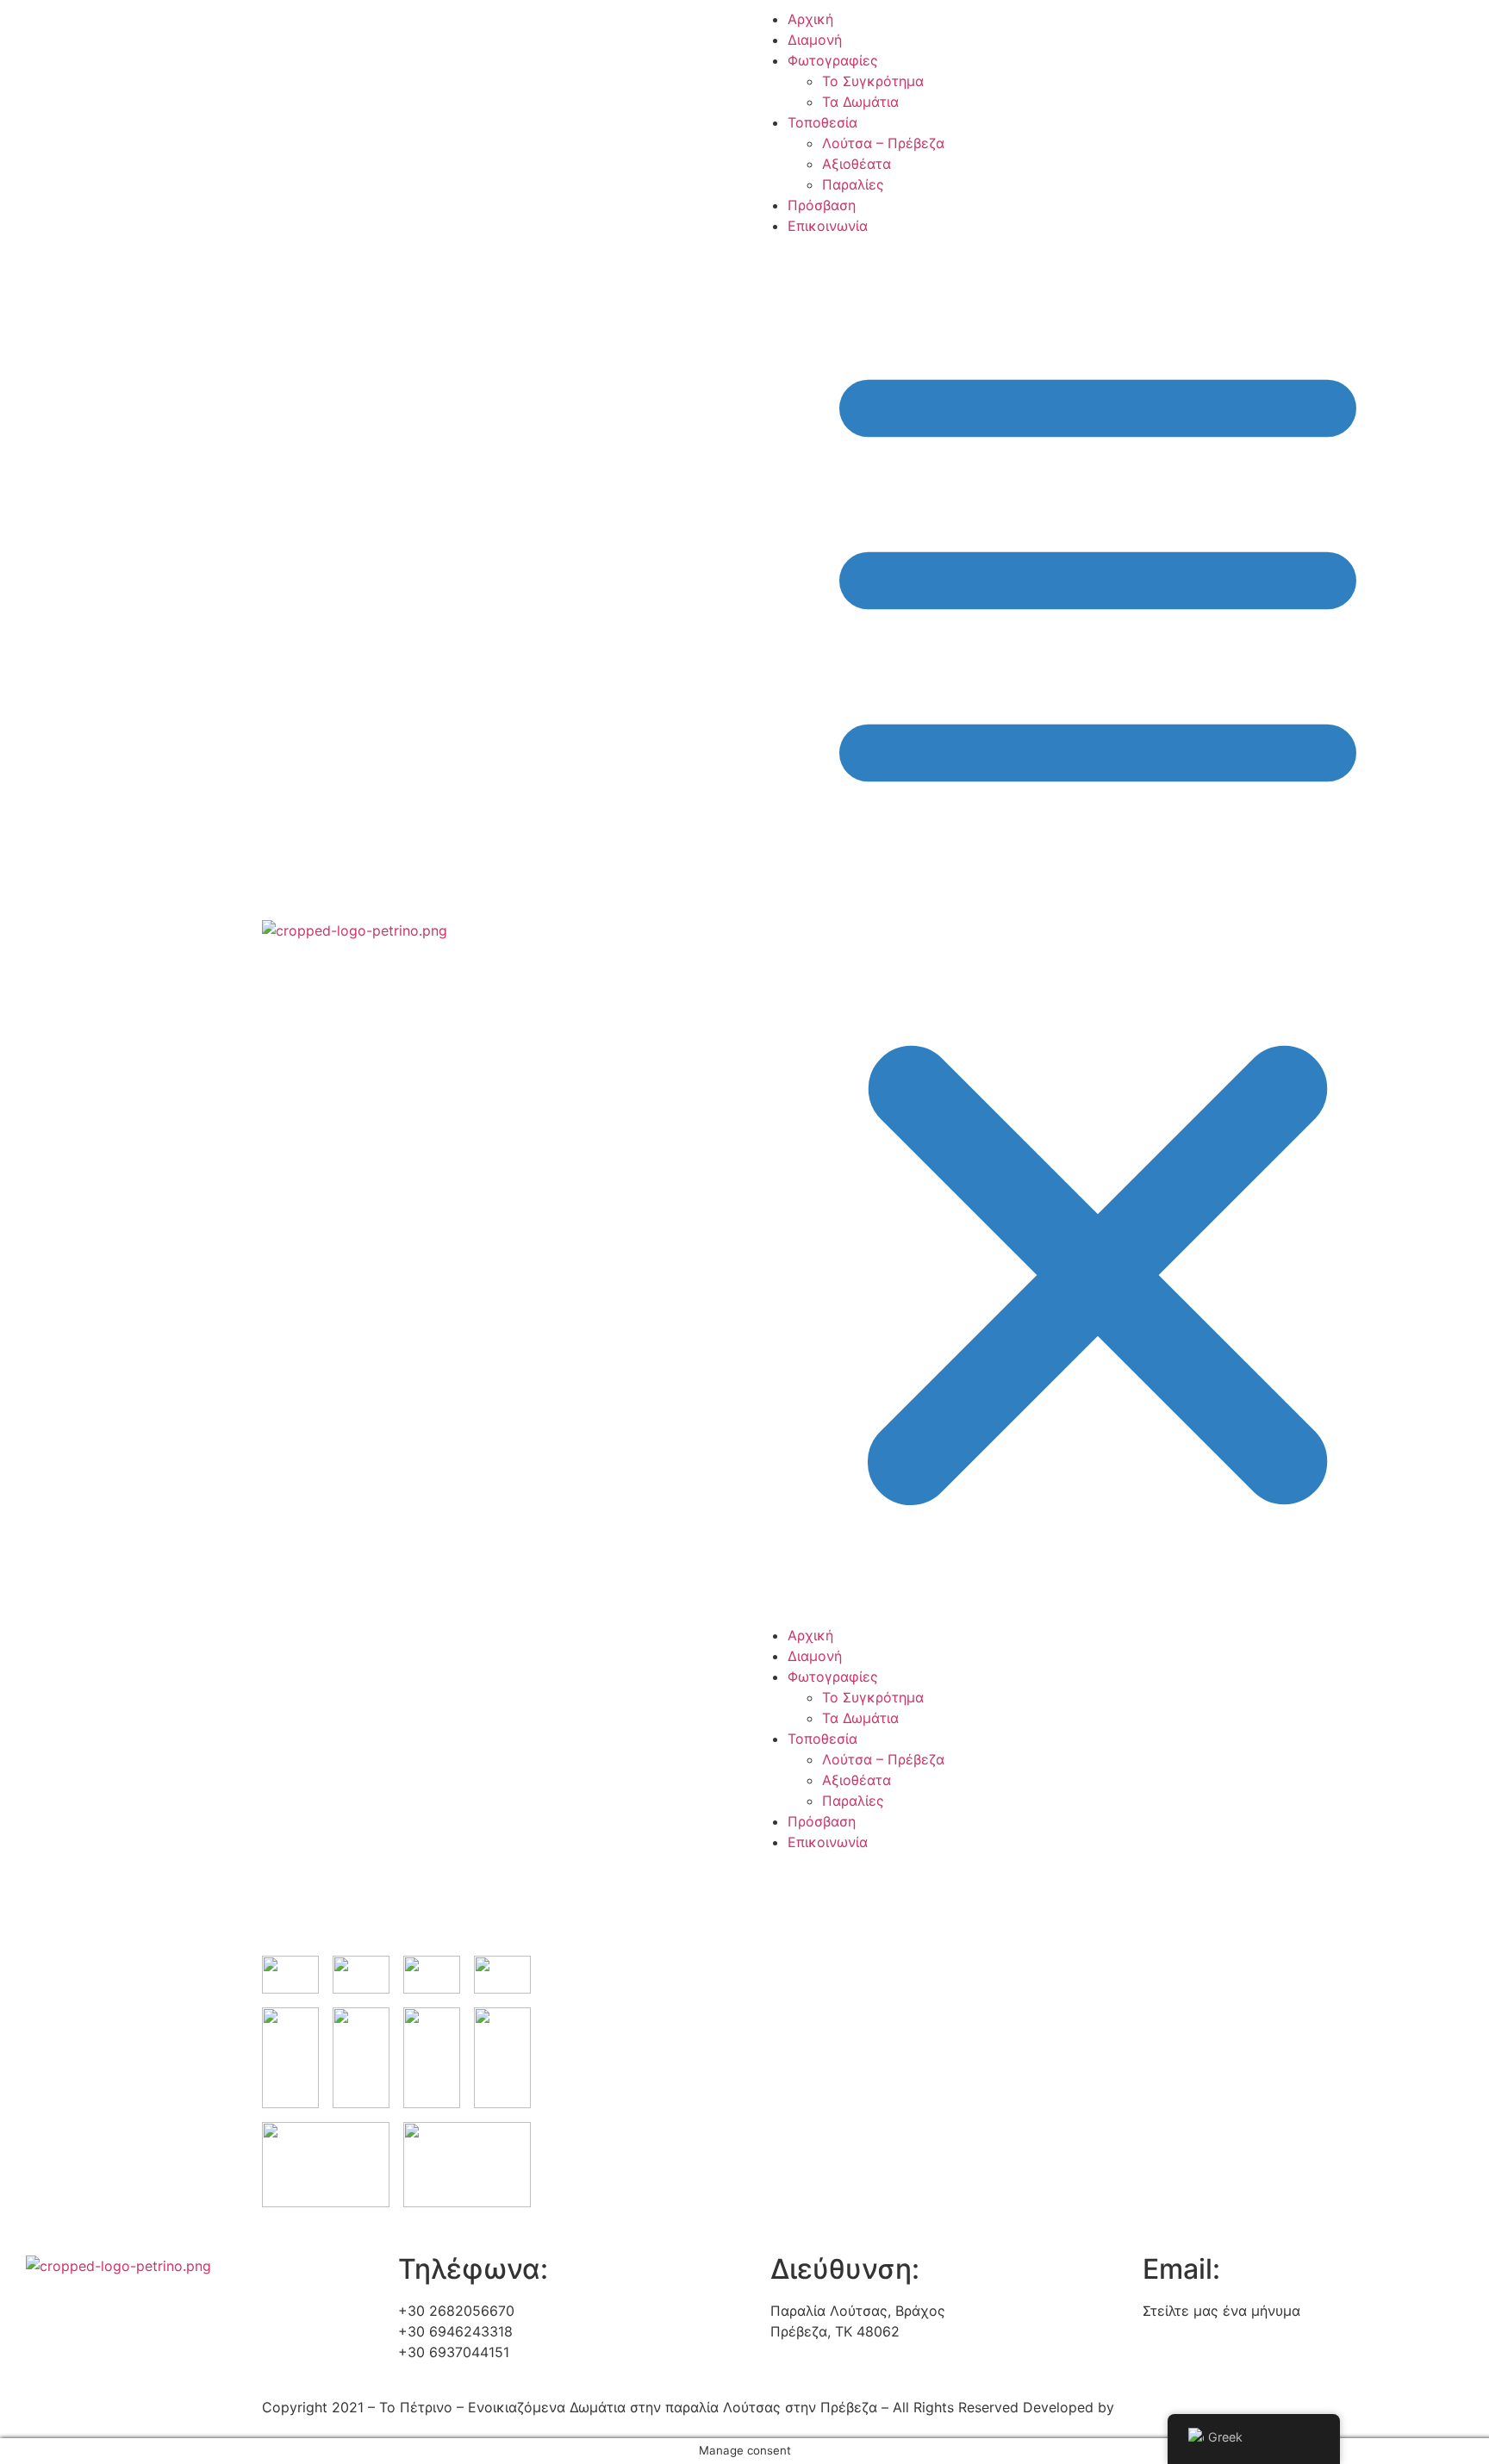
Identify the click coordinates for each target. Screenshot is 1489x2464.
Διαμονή (815, 40)
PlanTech (1148, 2407)
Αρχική (810, 19)
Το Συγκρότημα (873, 81)
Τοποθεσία (822, 122)
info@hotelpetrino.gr (1210, 2331)
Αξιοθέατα (857, 164)
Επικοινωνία (828, 226)
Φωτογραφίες (833, 60)
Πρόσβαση (822, 205)
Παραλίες (853, 184)
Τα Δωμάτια (860, 102)
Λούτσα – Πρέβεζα (883, 143)
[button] (990, 930)
